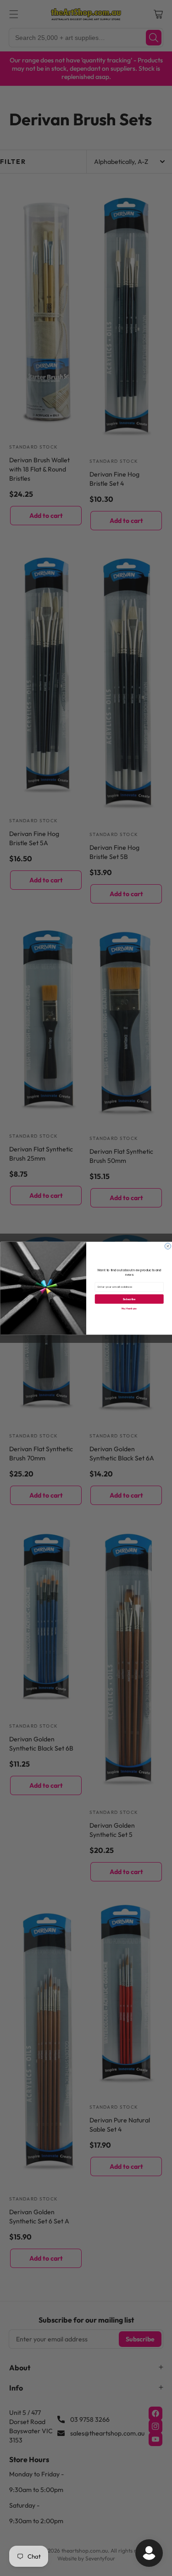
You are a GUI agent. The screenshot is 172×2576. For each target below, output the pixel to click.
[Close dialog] (168, 1246)
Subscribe (129, 1299)
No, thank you (129, 1308)
